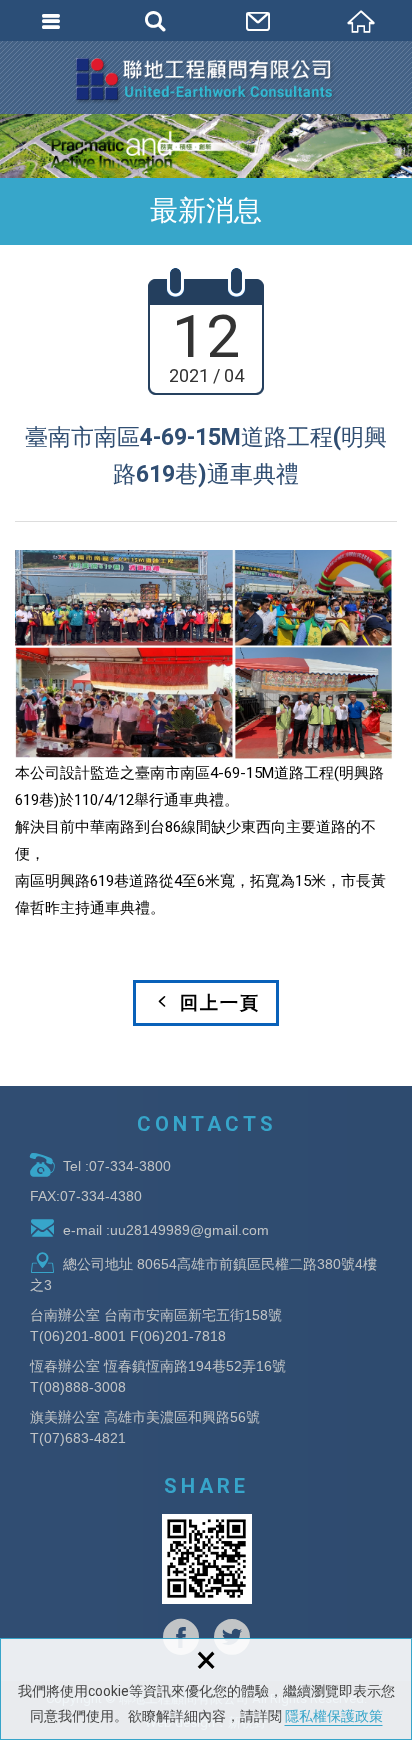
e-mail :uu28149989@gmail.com (166, 1230)
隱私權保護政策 (334, 1716)
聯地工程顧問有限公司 (206, 79)
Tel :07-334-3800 (117, 1166)
